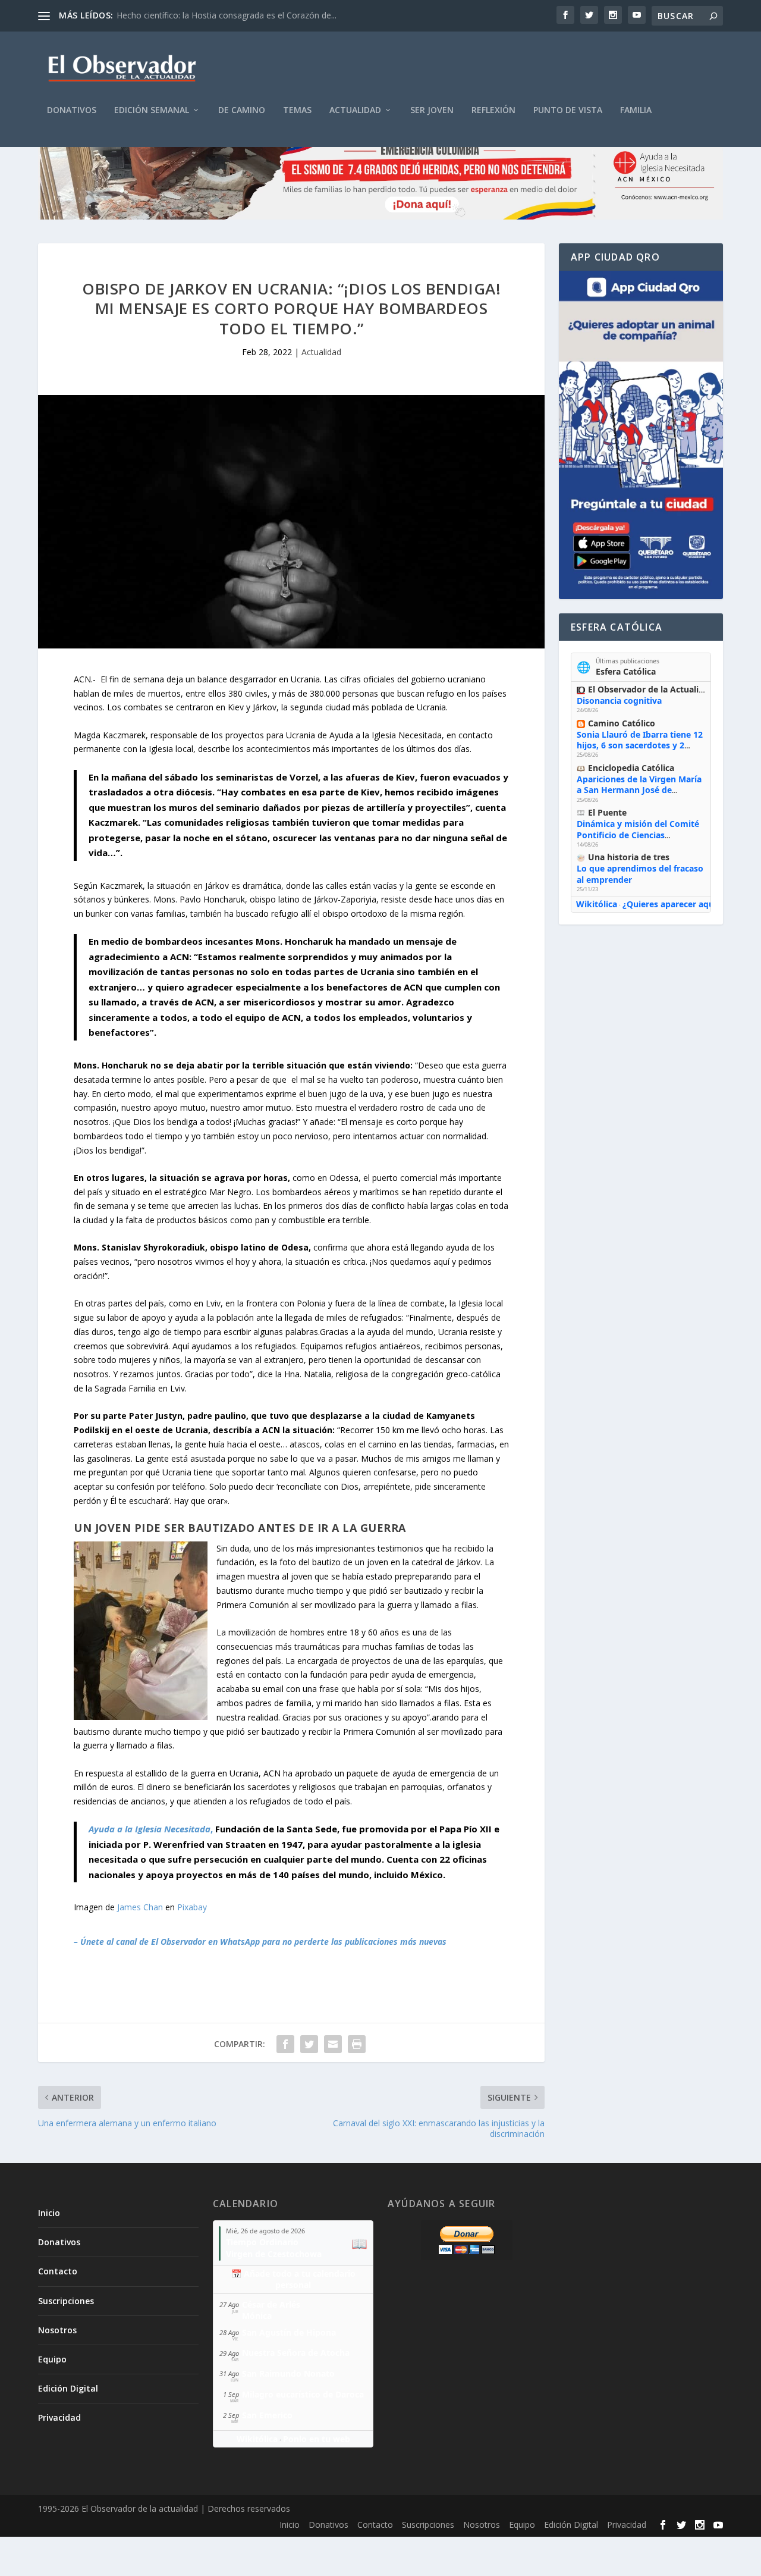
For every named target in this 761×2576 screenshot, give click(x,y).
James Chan (140, 1907)
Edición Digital (68, 2388)
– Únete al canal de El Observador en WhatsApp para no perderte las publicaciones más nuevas (260, 1942)
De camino (242, 110)
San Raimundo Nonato (288, 2373)
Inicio (49, 2213)
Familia (636, 110)
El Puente (607, 812)
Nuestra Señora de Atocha (296, 2353)
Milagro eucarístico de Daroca (303, 2394)
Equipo (52, 2359)
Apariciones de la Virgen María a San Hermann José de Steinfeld (639, 790)
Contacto (58, 2271)
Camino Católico (622, 723)
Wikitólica (597, 904)
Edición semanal (152, 110)
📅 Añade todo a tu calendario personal (293, 2279)
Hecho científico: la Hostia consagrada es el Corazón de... (227, 15)
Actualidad (355, 110)
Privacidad (59, 2417)
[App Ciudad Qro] (641, 435)
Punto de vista (568, 110)
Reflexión (493, 110)
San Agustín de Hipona (289, 2332)
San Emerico (267, 2415)
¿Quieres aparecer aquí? (672, 904)
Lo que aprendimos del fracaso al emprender (640, 874)
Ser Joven (432, 110)
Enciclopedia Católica (631, 768)
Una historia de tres (629, 857)
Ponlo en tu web (317, 2439)
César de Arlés (271, 2304)
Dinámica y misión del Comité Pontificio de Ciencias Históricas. (638, 834)
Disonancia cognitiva (619, 701)
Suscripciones (66, 2301)
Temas (297, 110)
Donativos (72, 110)
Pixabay (192, 1907)
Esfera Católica (626, 671)
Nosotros (57, 2330)
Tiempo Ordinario (262, 2242)
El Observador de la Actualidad (651, 689)
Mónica (257, 2316)
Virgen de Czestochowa (274, 2254)
